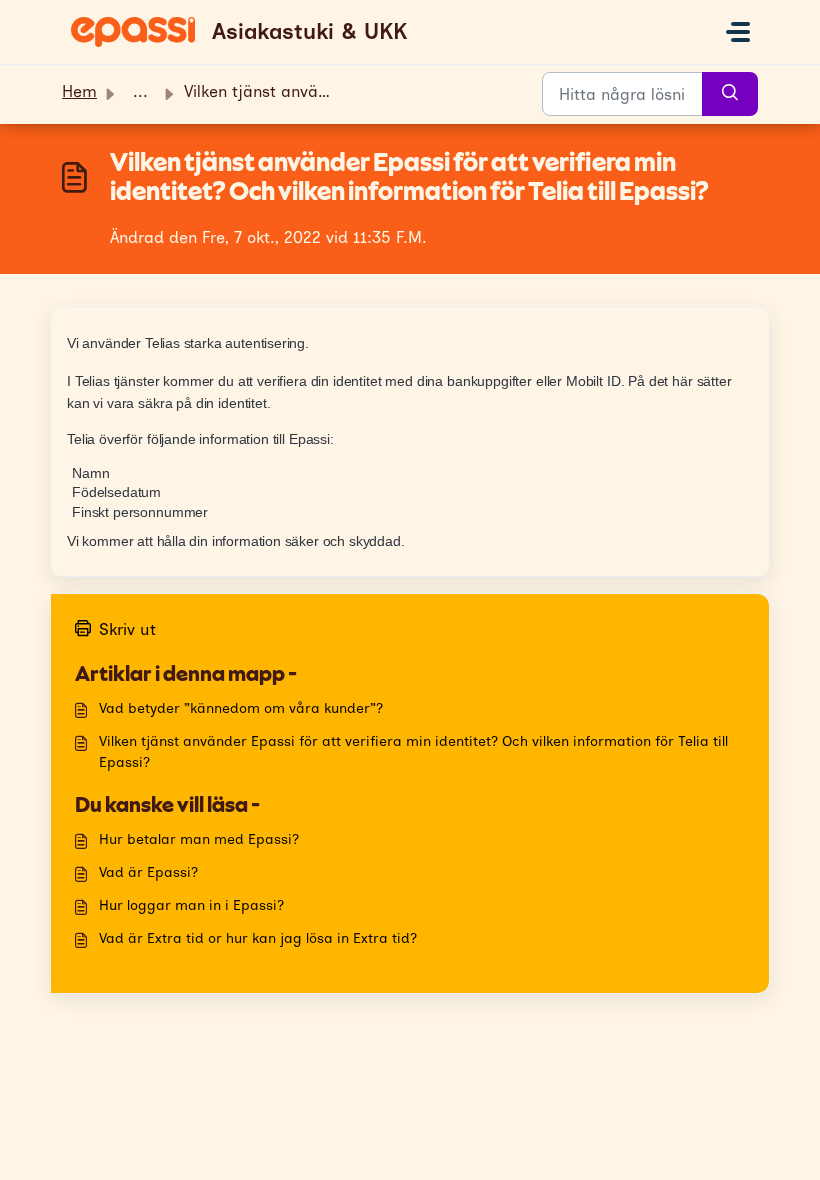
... (140, 91)
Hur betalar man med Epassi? (199, 839)
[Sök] (730, 94)
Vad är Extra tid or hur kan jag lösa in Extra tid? (258, 938)
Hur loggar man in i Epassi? (191, 905)
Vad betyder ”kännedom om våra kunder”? (241, 708)
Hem (79, 91)
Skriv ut (127, 629)
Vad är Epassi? (148, 872)
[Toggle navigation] (738, 32)
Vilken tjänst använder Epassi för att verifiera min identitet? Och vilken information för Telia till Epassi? (413, 752)
